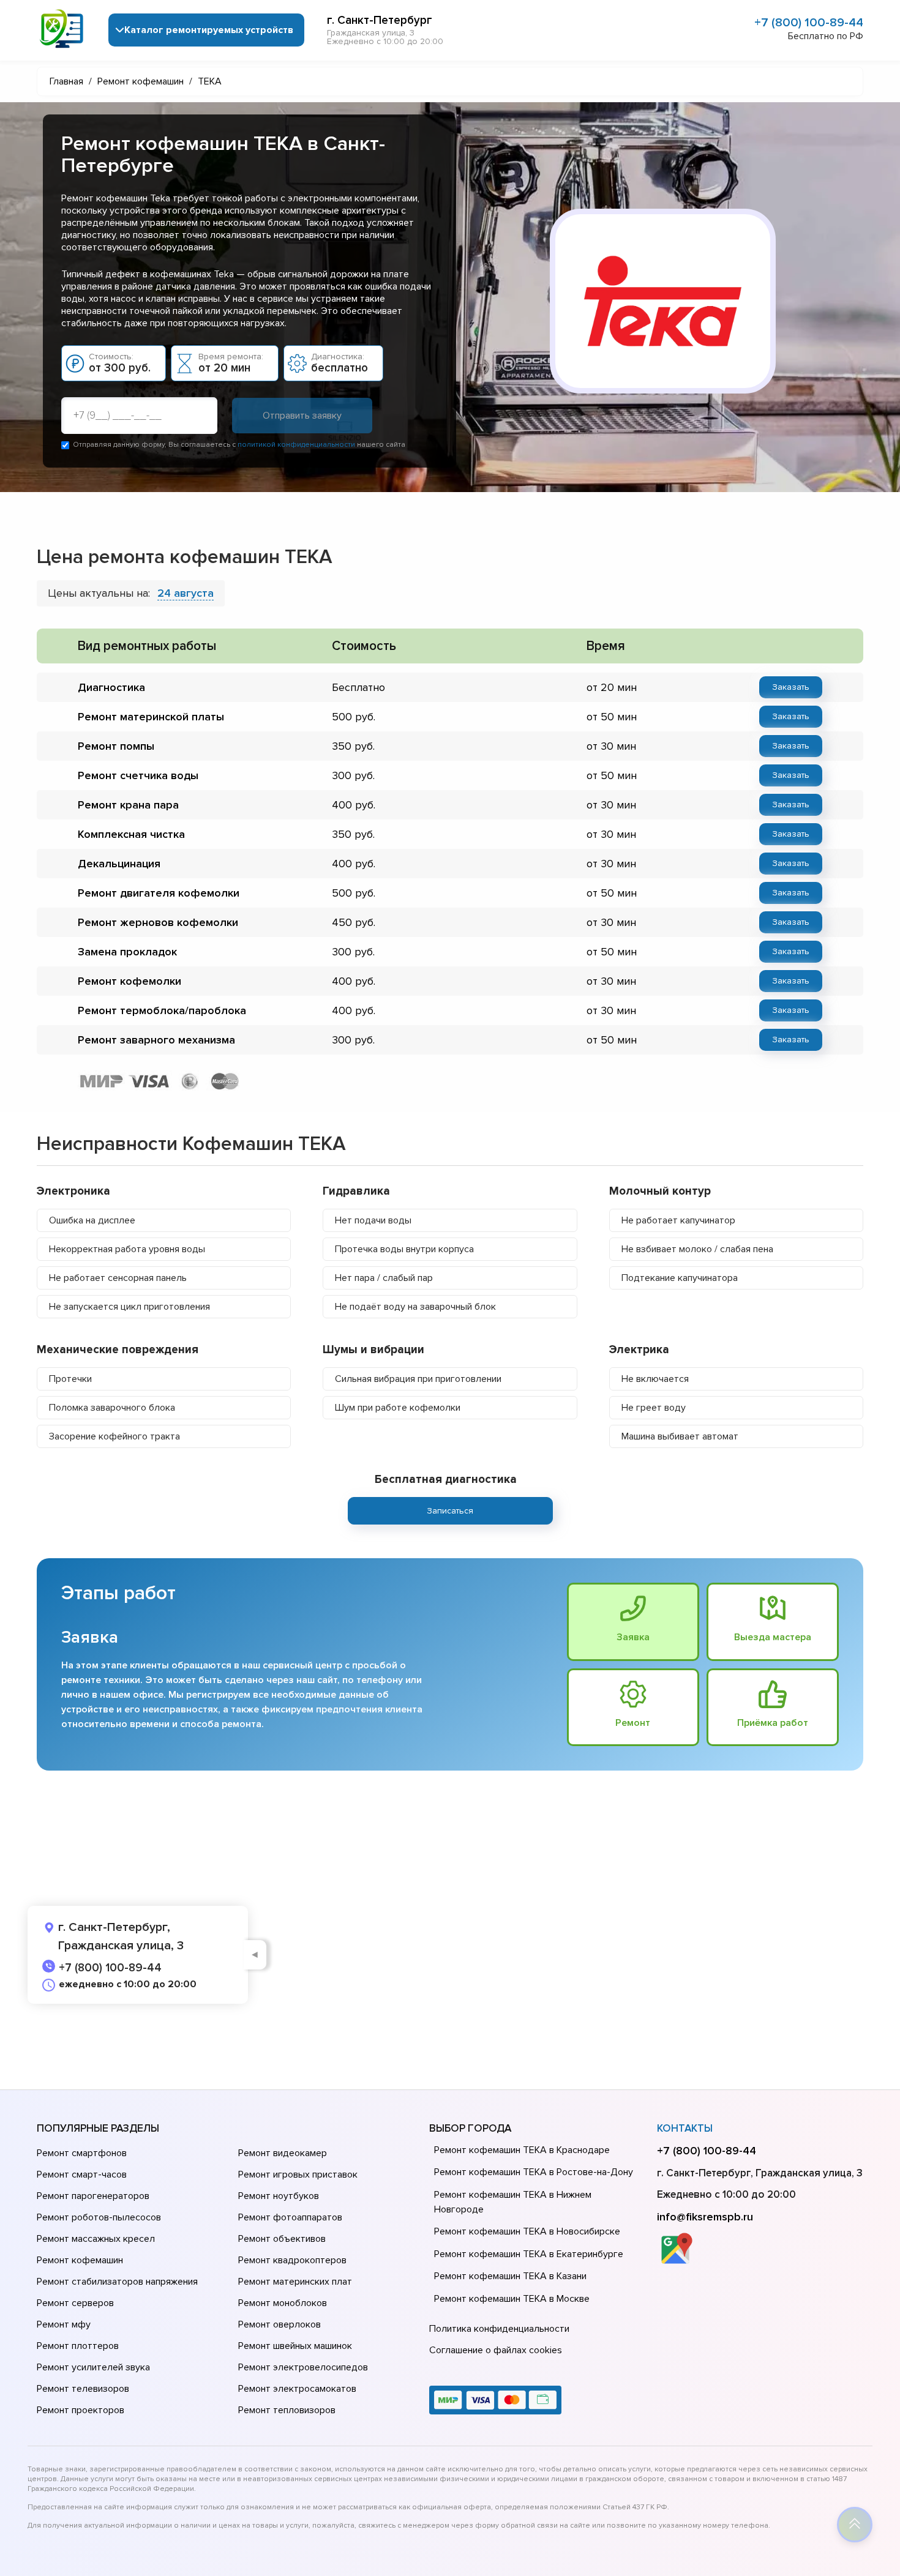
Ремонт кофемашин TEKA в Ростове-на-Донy (534, 2172)
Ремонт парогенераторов (93, 2196)
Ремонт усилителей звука (93, 2367)
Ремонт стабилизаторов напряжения (117, 2282)
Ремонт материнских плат (295, 2282)
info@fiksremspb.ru (705, 2217)
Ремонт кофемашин (80, 2260)
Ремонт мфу (64, 2324)
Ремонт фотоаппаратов (290, 2217)
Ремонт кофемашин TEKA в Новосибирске (527, 2231)
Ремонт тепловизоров (287, 2410)
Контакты (685, 2128)
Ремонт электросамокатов (297, 2389)
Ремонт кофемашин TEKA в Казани (510, 2276)
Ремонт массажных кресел (96, 2239)
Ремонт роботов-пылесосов (99, 2217)
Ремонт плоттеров (78, 2346)
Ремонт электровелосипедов (303, 2367)
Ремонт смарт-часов (82, 2175)
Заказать (791, 687)
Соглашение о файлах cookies (496, 2350)
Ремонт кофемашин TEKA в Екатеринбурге (529, 2254)
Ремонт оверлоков (279, 2324)
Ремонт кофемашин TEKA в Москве (512, 2299)
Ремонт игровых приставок (298, 2175)
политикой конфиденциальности (296, 445)
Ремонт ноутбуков (279, 2196)
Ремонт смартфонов (82, 2153)
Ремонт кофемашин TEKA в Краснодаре (522, 2150)
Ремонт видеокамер (283, 2153)
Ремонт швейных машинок (295, 2346)
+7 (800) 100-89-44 (809, 23)
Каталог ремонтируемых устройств (209, 30)
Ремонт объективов (282, 2239)
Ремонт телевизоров (83, 2389)
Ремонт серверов (75, 2303)
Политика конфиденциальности (499, 2329)
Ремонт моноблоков (283, 2303)
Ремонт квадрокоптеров (292, 2260)
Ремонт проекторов (81, 2410)
